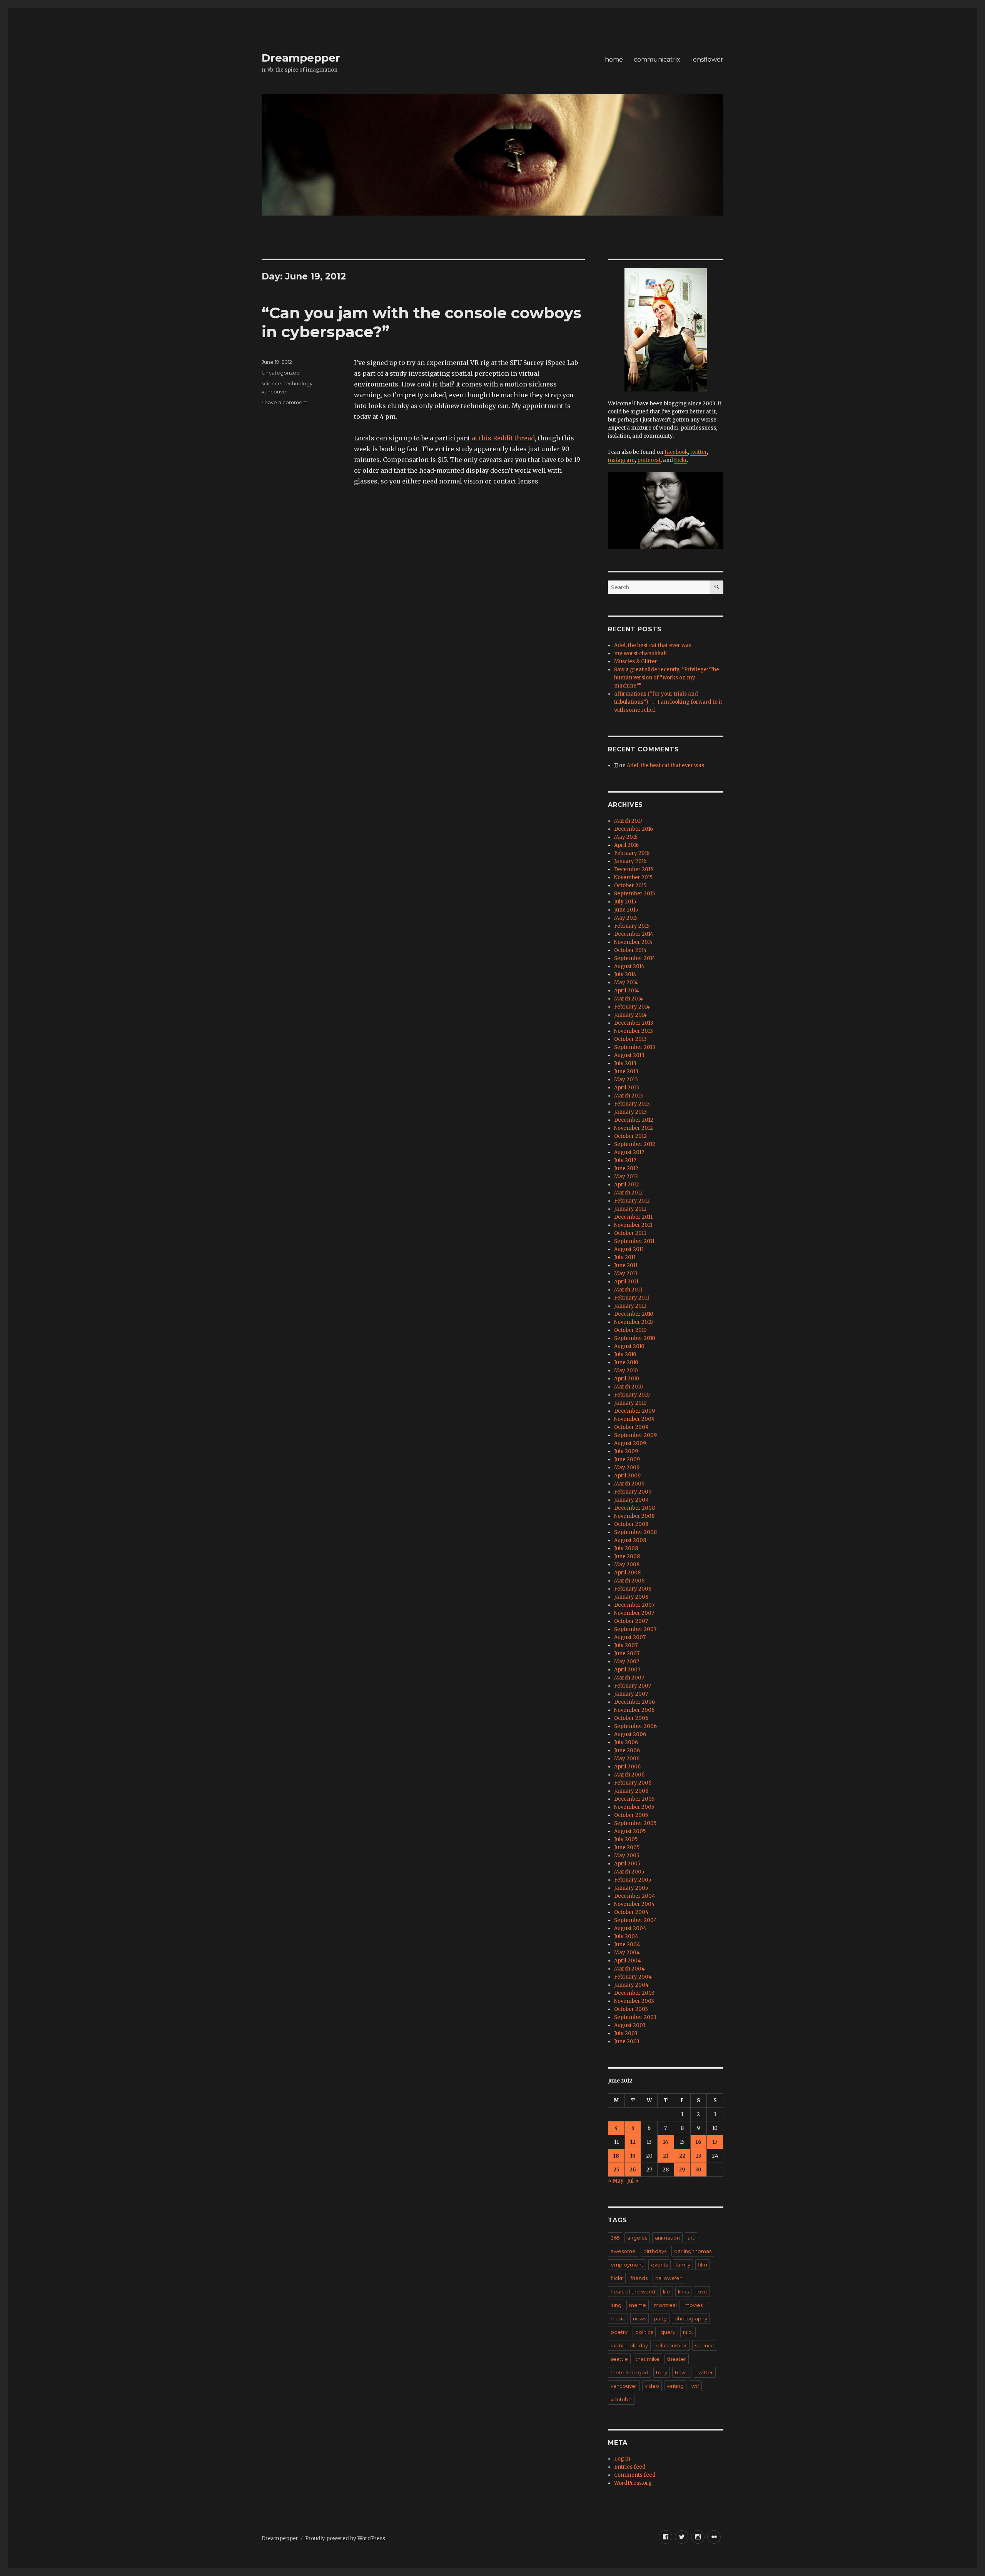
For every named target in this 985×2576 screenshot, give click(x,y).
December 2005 (634, 1799)
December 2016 (634, 829)
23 (699, 2156)
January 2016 (630, 861)
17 (715, 2142)
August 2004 (630, 1928)
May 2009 (627, 1468)
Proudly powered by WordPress (345, 2538)
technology (298, 383)
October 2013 (630, 1039)
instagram (621, 460)
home (614, 59)
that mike (648, 2359)
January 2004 (631, 1985)
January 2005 (631, 1888)
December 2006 (634, 1702)
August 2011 (629, 1249)
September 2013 (635, 1047)
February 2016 (632, 853)
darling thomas (693, 2251)
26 (633, 2170)
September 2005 (635, 1823)
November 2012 (634, 1128)
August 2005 (630, 1831)
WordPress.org (633, 2483)
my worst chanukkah (640, 653)
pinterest (649, 460)
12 (633, 2142)
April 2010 (627, 1379)
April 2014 (627, 991)
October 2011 (630, 1233)
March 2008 (629, 1581)
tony (662, 2372)
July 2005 (626, 1839)
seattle (619, 2359)
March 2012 (629, 1193)
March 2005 (629, 1872)
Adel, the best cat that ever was (653, 645)
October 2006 (631, 1718)
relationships (671, 2345)
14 (666, 2142)
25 (616, 2170)
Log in (622, 2459)
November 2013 (634, 1031)
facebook (676, 452)
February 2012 (632, 1201)
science (271, 383)
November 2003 (634, 2001)
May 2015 (626, 918)
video (652, 2386)
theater (677, 2359)
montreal (665, 2305)
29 (682, 2170)
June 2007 (627, 1653)
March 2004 (629, 1969)
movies (694, 2305)
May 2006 (627, 1759)
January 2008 (631, 1597)
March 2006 (629, 1775)
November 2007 (634, 1613)
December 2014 (634, 934)
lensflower (707, 59)
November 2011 (633, 1225)
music (618, 2318)
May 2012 (626, 1177)
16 (699, 2142)
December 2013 (634, 1023)
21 (666, 2156)
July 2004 (626, 1936)
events (659, 2265)
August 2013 (629, 1055)
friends (639, 2278)
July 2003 (626, 2033)
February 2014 (632, 1007)
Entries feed (630, 2467)
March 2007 (629, 1678)
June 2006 (627, 1751)
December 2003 (634, 1993)
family (683, 2265)
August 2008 (630, 1540)
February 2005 (633, 1880)
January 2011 (630, 1306)
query (668, 2332)
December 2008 (634, 1508)
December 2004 (635, 1896)
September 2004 (636, 1920)
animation (667, 2238)
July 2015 (625, 902)
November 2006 (634, 1710)
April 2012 (627, 1185)
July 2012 (625, 1160)
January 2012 (630, 1209)
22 (682, 2156)
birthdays (655, 2251)
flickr (680, 460)
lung (616, 2305)
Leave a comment (285, 402)
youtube (621, 2399)
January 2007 (631, 1694)
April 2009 (627, 1476)
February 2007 (633, 1686)
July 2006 (626, 1742)
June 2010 (626, 1362)
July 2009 (626, 1451)
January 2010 (630, 1403)
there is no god (629, 2372)
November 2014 (634, 942)
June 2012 (626, 1168)
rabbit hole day (629, 2345)
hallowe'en (669, 2278)
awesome (623, 2251)
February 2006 (633, 1783)
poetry (619, 2332)
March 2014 (629, 999)
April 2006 (627, 1767)
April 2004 (628, 1961)
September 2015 (634, 894)
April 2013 (627, 1088)
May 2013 (626, 1080)
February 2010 (632, 1395)
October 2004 (631, 1912)
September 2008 (635, 1532)
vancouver (275, 391)
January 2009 (631, 1500)
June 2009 (627, 1459)
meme (638, 2305)
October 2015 (630, 886)
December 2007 (634, 1605)
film (703, 2265)
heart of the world (633, 2292)
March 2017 (628, 821)
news (639, 2318)
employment (627, 2265)
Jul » (633, 2181)
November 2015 (633, 877)
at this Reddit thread (503, 438)
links (683, 2292)
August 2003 (630, 2025)
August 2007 (630, 1637)
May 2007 (627, 1662)
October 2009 (631, 1427)
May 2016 (626, 837)
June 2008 (627, 1556)
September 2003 (635, 2017)
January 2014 (630, 1015)
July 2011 (625, 1257)
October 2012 (630, 1136)
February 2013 (632, 1104)
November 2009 (634, 1419)
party (660, 2318)
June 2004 (627, 1945)
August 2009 (630, 1443)
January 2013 (630, 1112)
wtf (695, 2386)
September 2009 (635, 1435)
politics (644, 2332)
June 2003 (627, 2042)
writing (675, 2386)
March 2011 (628, 1290)
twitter (699, 452)
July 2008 (626, 1548)
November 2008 (634, 1516)
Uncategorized (281, 373)
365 (615, 2238)
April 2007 (627, 1670)
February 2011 (632, 1298)
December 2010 (634, 1314)
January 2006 (631, 1791)
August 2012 (629, 1152)
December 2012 (634, 1120)
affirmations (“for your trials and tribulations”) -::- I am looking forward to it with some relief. (668, 702)
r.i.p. (688, 2332)
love (702, 2292)
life (667, 2292)
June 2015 (626, 910)
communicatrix (657, 59)
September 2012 (635, 1144)
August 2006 (630, 1734)
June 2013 (626, 1071)
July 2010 (625, 1354)
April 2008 (627, 1573)
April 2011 (626, 1282)
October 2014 (630, 950)
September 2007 (635, 1629)
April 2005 (627, 1864)
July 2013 (625, 1063)
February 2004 (633, 1977)
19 (633, 2156)
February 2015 (632, 926)
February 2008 (633, 1589)
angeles (637, 2238)
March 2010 (629, 1387)
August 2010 (629, 1346)
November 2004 (634, 1904)
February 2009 (633, 1492)
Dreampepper (301, 58)
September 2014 (635, 958)
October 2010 (630, 1330)
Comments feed (635, 2475)
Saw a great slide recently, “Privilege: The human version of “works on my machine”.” (667, 678)
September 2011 (634, 1241)
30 (698, 2170)
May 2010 (626, 1371)
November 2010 (634, 1322)
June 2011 (626, 1265)
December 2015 (634, 869)
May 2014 (626, 983)
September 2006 (635, 1726)
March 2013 (629, 1096)
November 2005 (634, 1807)
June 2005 (627, 1848)
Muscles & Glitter (636, 662)
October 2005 (631, 1815)
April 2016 (626, 845)
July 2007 (626, 1645)
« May (616, 2181)
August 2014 (629, 966)
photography (691, 2318)
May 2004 (627, 1953)
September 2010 (635, 1338)
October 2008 (631, 1524)
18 (616, 2156)
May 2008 (627, 1565)
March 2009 (629, 1484)
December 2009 (634, 1411)
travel (682, 2372)
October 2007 (631, 1621)
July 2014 (625, 974)
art (691, 2238)
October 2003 (631, 2009)
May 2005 (627, 1856)
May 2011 (626, 1274)
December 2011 (633, 1217)
